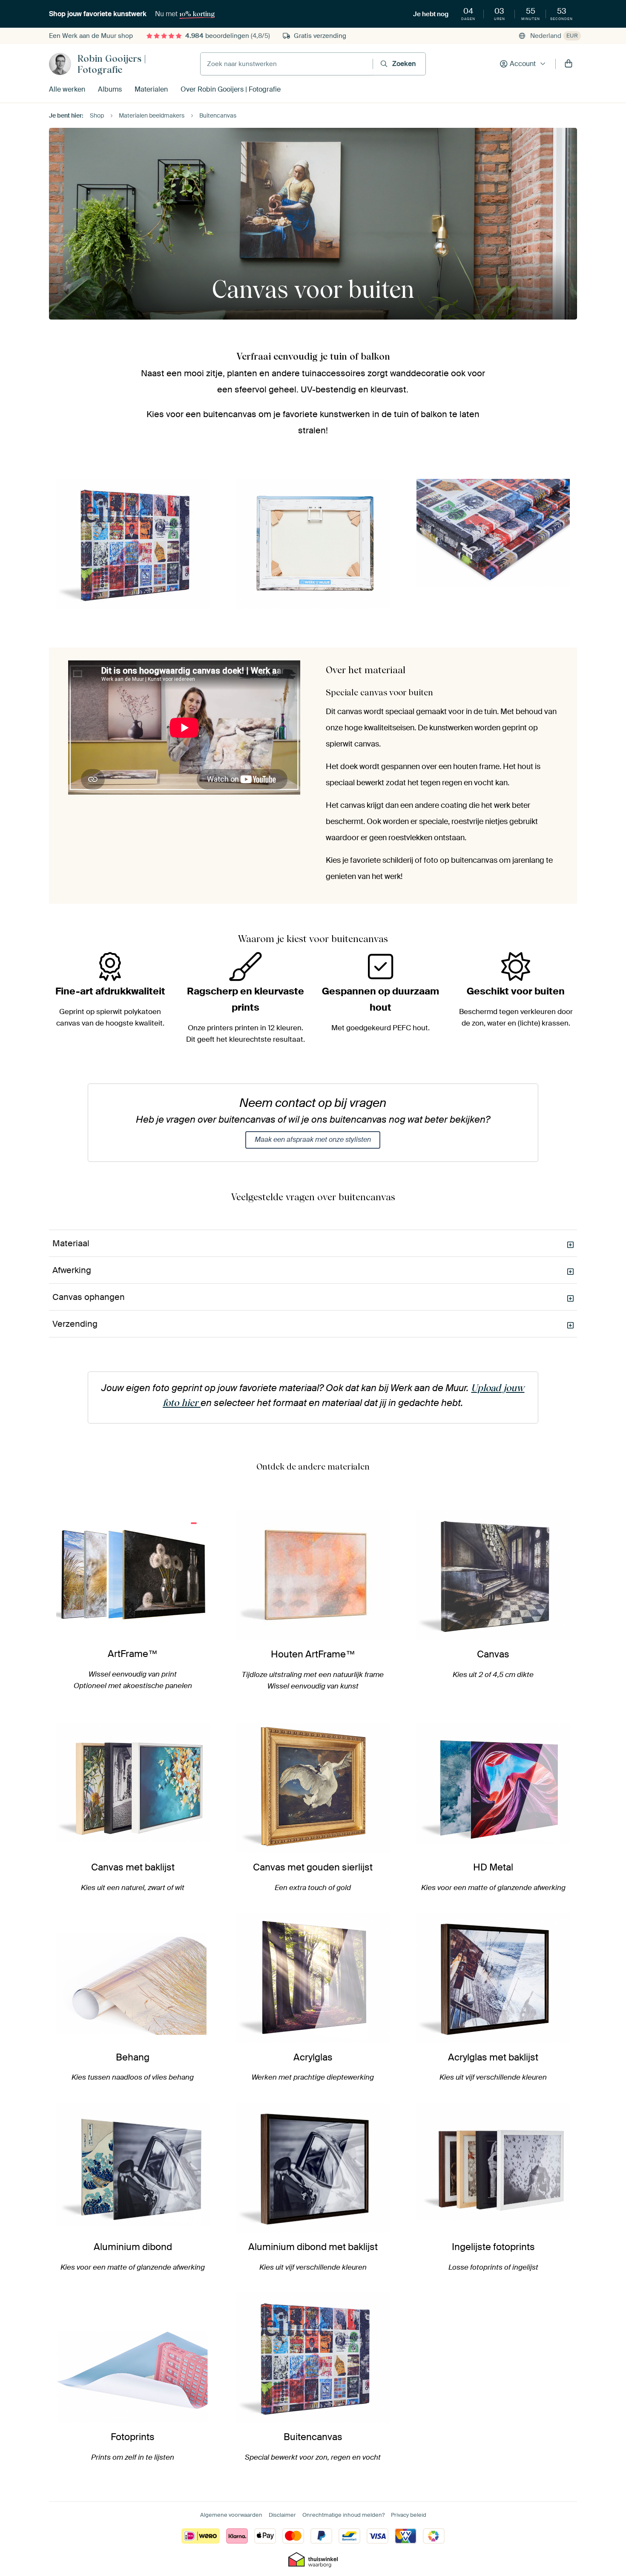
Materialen (151, 89)
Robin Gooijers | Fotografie (112, 64)
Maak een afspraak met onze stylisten (313, 1140)
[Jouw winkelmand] (569, 64)
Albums (110, 89)
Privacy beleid (409, 2515)
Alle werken (67, 89)
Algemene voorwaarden (231, 2515)
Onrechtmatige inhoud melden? (343, 2515)
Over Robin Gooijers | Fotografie (231, 89)
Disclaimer (282, 2515)
